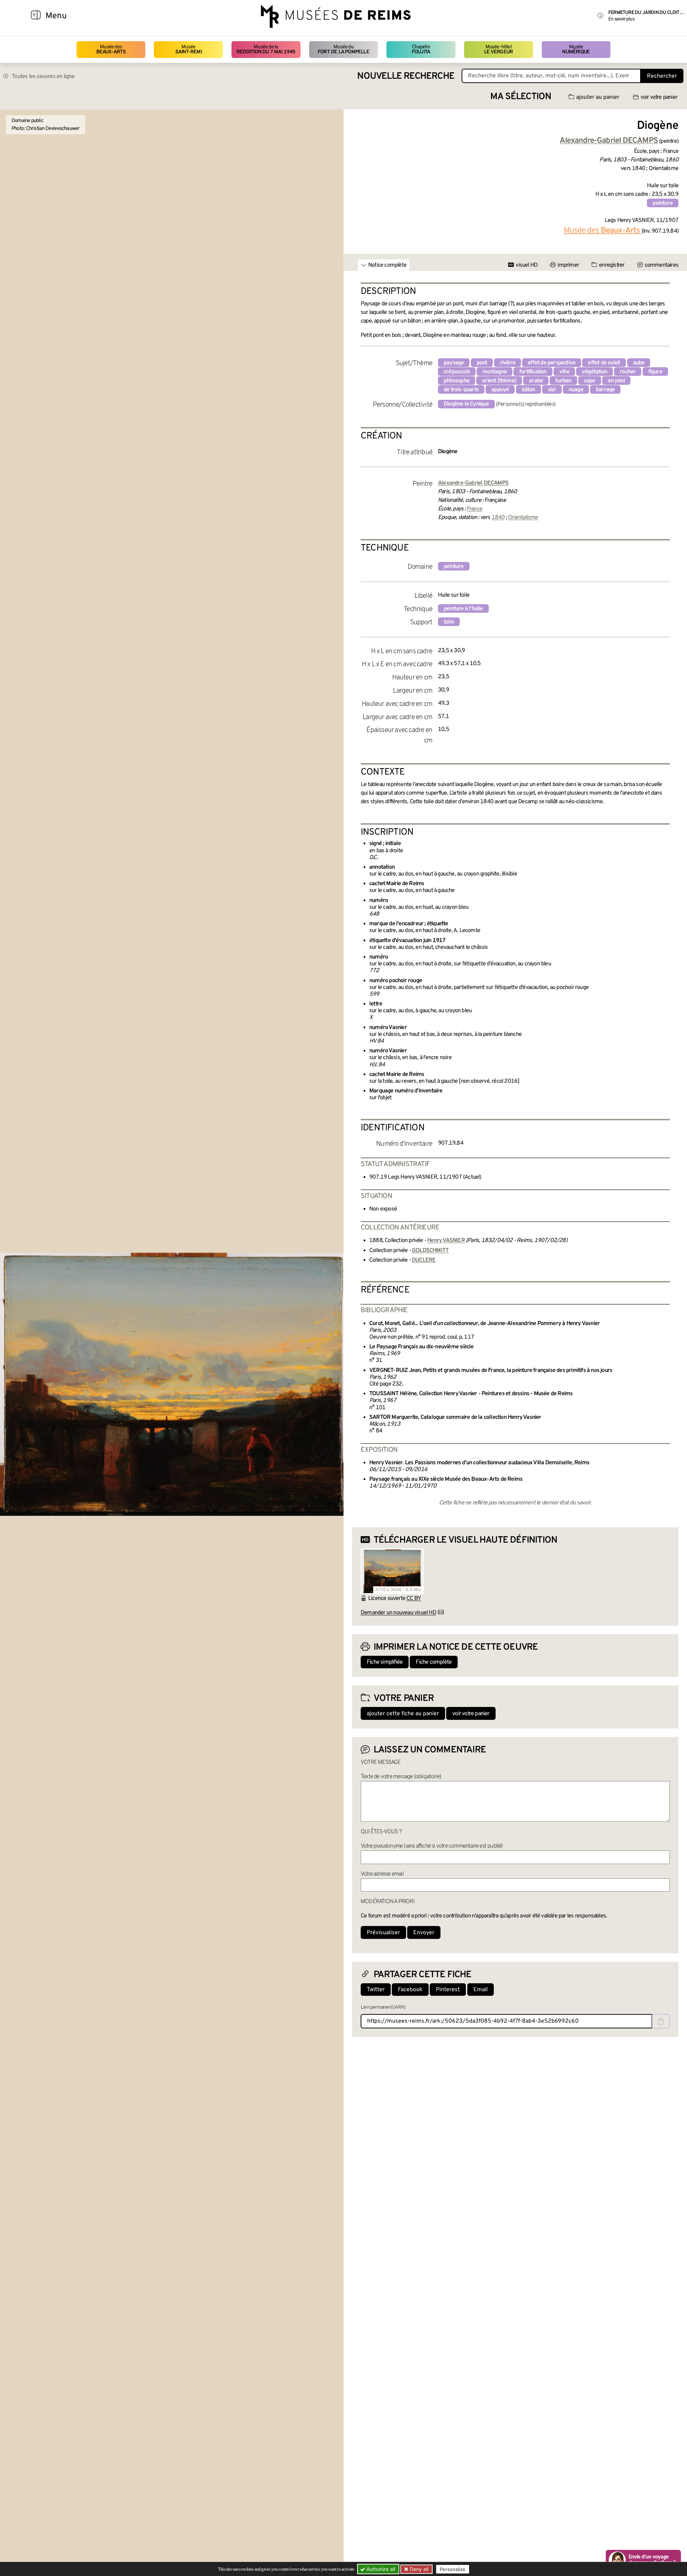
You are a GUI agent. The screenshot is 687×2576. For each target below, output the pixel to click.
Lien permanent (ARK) (383, 2007)
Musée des (111, 50)
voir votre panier (659, 97)
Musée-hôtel (498, 50)
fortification (533, 372)
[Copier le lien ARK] (661, 2021)
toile (449, 622)
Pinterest (448, 1990)
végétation (595, 372)
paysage (454, 363)
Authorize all (380, 2569)
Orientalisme (523, 518)
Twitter (376, 1990)
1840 (498, 518)
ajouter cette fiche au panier (403, 1714)
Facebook (410, 1990)
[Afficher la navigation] (36, 16)
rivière (508, 363)
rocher (628, 372)
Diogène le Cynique (466, 404)
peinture (663, 203)
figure (655, 372)
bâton (528, 390)
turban (563, 381)
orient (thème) (499, 381)
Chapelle (421, 50)
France (475, 509)
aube (639, 363)
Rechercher (662, 76)
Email (481, 1990)
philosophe (457, 381)
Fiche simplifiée (385, 1662)
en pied (616, 381)
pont (482, 363)
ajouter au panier (598, 97)
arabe (536, 381)
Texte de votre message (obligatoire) (401, 1777)
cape (590, 381)
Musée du (343, 50)
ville (564, 372)
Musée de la (266, 50)
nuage (576, 390)
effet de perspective (552, 363)
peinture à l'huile (463, 609)
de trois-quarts (461, 390)
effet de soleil (604, 363)
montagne (494, 372)
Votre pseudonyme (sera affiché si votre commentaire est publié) (432, 1846)
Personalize (453, 2569)
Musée (189, 50)
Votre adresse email (382, 1874)
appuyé (500, 390)
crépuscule (457, 372)
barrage (605, 390)
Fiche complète (434, 1662)
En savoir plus (621, 19)
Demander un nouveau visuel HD (398, 1613)
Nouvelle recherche (406, 76)
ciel (552, 390)
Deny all (418, 2569)
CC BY (414, 1599)
